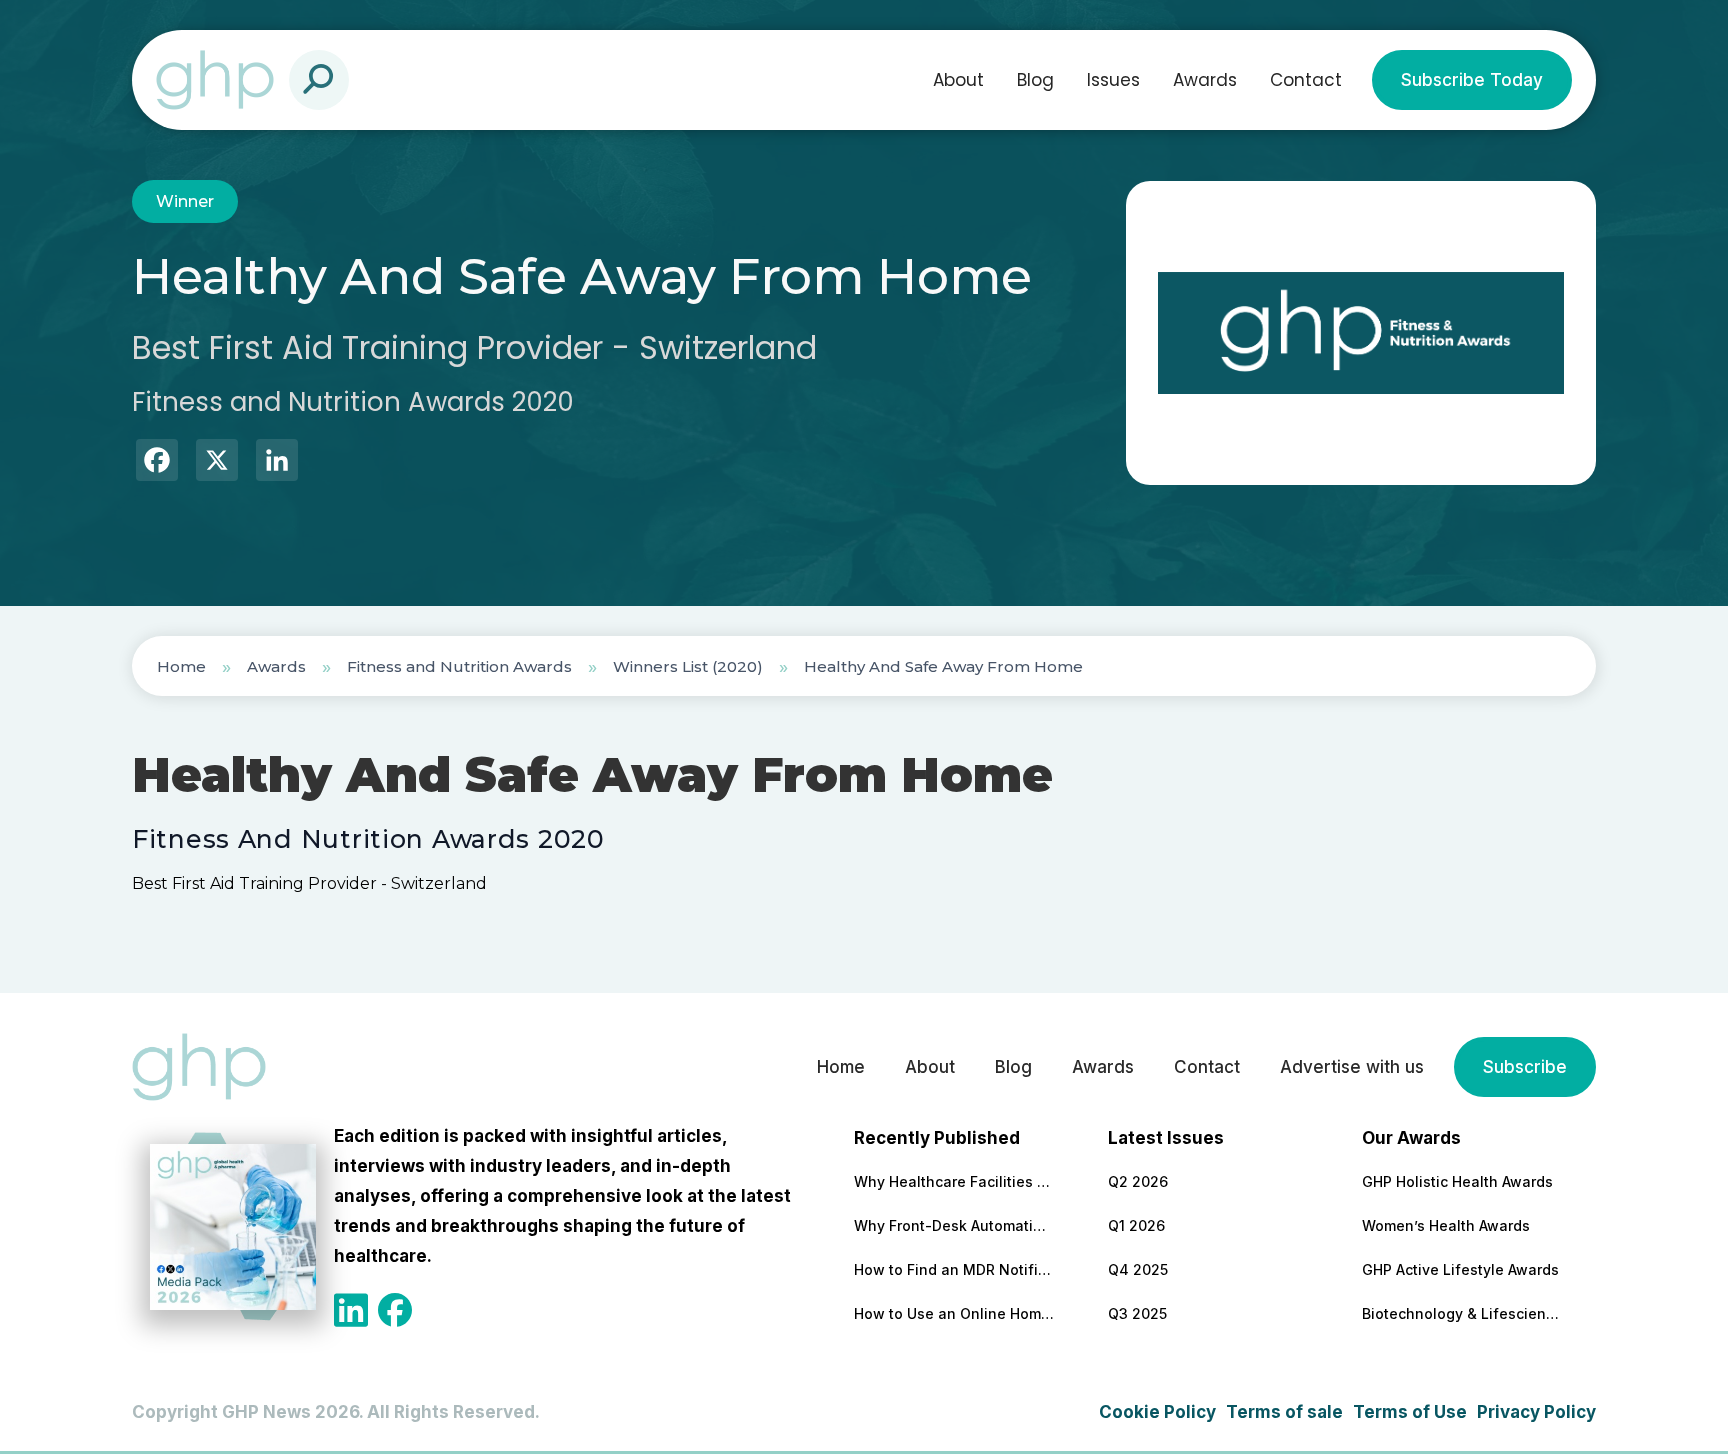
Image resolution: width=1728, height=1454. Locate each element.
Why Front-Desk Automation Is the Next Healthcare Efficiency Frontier (954, 1225)
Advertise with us (1352, 1067)
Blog (1035, 80)
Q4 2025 (1138, 1269)
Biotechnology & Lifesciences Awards (1462, 1313)
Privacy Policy (1536, 1412)
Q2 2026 (1138, 1181)
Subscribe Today (1472, 80)
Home (181, 666)
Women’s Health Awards (1446, 1225)
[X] (217, 462)
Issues (1113, 80)
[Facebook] (157, 462)
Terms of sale (1284, 1412)
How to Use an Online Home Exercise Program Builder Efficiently (954, 1313)
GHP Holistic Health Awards (1457, 1181)
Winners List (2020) (688, 666)
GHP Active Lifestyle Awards (1460, 1269)
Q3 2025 (1137, 1313)
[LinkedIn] (277, 462)
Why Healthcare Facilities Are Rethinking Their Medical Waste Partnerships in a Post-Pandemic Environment (954, 1181)
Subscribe (1525, 1067)
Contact (1306, 80)
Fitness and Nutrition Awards (459, 666)
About (958, 80)
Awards (1205, 80)
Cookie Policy (1157, 1412)
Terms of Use (1410, 1412)
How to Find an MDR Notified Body (954, 1269)
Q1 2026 (1136, 1225)
